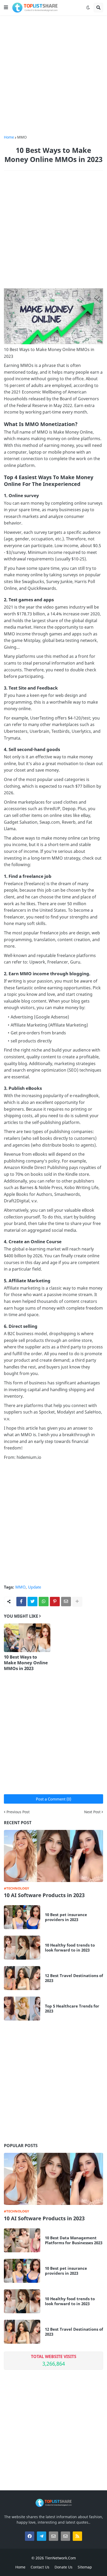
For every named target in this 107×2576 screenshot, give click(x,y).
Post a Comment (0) (53, 1799)
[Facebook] (21, 1602)
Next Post (92, 1812)
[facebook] (30, 2536)
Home (9, 137)
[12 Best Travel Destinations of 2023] (22, 1978)
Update (35, 1587)
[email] (53, 2536)
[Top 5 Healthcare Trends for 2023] (22, 2009)
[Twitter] (32, 1602)
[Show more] (77, 1602)
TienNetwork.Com (60, 2558)
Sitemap (85, 2567)
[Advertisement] (53, 75)
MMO (22, 137)
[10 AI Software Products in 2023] (53, 1856)
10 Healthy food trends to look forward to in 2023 (70, 1948)
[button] (6, 8)
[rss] (77, 2536)
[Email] (66, 1602)
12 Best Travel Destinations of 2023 (74, 1978)
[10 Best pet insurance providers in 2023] (22, 1917)
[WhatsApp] (44, 1602)
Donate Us (63, 2567)
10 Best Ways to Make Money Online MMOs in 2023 (26, 1663)
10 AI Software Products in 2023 (44, 1895)
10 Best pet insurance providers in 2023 (66, 1917)
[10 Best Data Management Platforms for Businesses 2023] (22, 2240)
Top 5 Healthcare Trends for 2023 (72, 2009)
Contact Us (40, 2567)
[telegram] (42, 2536)
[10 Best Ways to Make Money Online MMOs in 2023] (27, 1638)
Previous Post (18, 1812)
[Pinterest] (55, 1602)
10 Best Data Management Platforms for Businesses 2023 (74, 2240)
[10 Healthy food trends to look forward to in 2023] (22, 1948)
